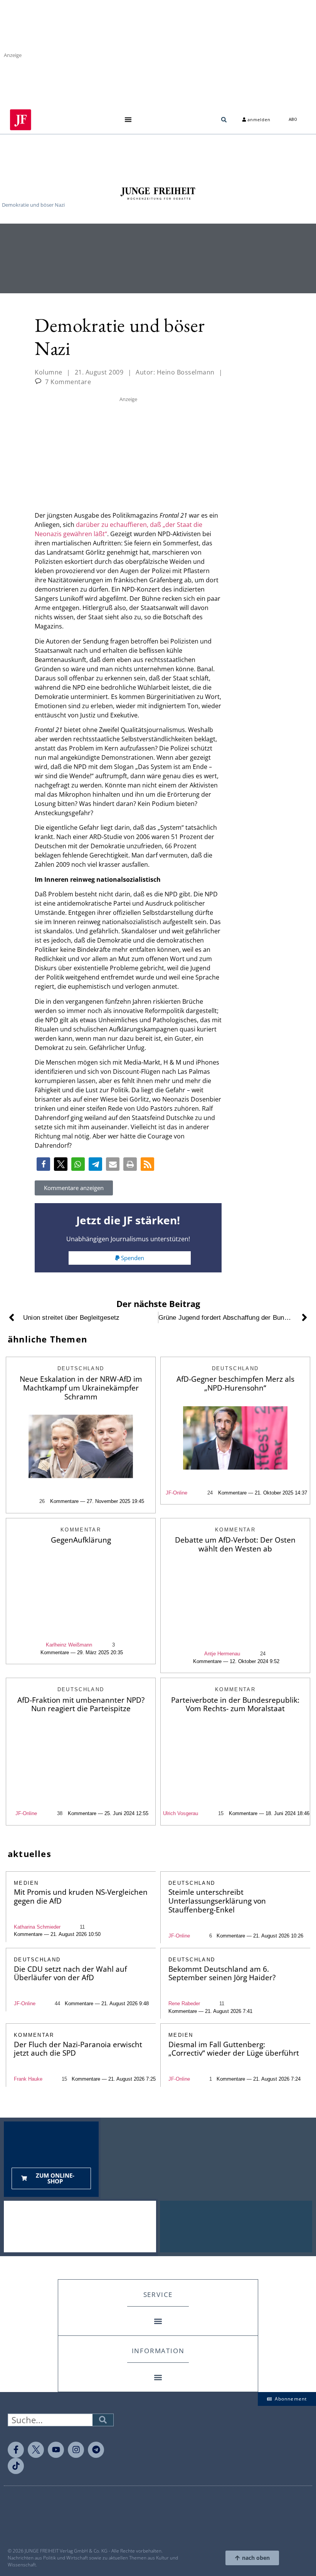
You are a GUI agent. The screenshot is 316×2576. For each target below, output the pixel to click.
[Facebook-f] (16, 2450)
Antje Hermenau (222, 1654)
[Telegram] (96, 2450)
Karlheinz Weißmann (69, 1645)
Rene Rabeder (184, 2003)
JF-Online (176, 1493)
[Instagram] (76, 2450)
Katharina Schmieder (37, 1927)
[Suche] (103, 2420)
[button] (128, 120)
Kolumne (49, 372)
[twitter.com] (36, 2450)
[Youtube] (56, 2450)
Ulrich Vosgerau (181, 1813)
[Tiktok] (16, 2466)
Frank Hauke (28, 2079)
